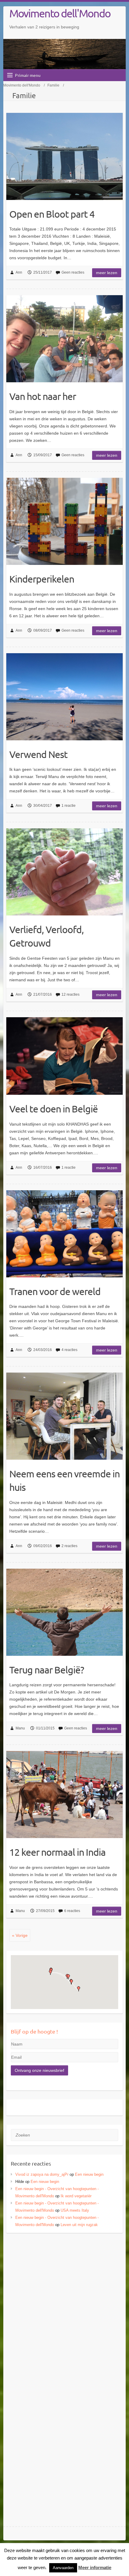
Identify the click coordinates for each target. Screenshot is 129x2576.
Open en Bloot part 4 (52, 214)
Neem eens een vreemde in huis (64, 1480)
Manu (20, 1728)
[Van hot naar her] (64, 339)
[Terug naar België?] (64, 1612)
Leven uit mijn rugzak (79, 2225)
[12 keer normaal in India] (64, 1795)
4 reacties (69, 1350)
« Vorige (20, 1935)
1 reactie (69, 806)
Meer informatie (95, 2567)
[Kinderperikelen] (64, 521)
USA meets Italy (75, 2210)
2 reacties (69, 1546)
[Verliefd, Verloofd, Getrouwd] (64, 872)
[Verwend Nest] (64, 697)
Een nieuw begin (89, 2174)
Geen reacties (73, 272)
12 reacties (70, 994)
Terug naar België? (47, 1670)
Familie (53, 85)
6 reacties (72, 1911)
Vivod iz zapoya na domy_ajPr (42, 2174)
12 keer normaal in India (57, 1852)
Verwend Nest (38, 754)
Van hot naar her (43, 396)
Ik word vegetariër (76, 2196)
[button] (50, 1972)
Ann (19, 272)
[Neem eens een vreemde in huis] (64, 1416)
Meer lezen (107, 273)
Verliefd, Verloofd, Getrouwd (46, 936)
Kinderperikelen (42, 579)
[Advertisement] (64, 2306)
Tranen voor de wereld (55, 1291)
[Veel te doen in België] (64, 1056)
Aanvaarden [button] (63, 2568)
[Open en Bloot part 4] (64, 156)
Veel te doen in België (54, 1109)
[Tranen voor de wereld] (64, 1234)
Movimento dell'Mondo (60, 13)
